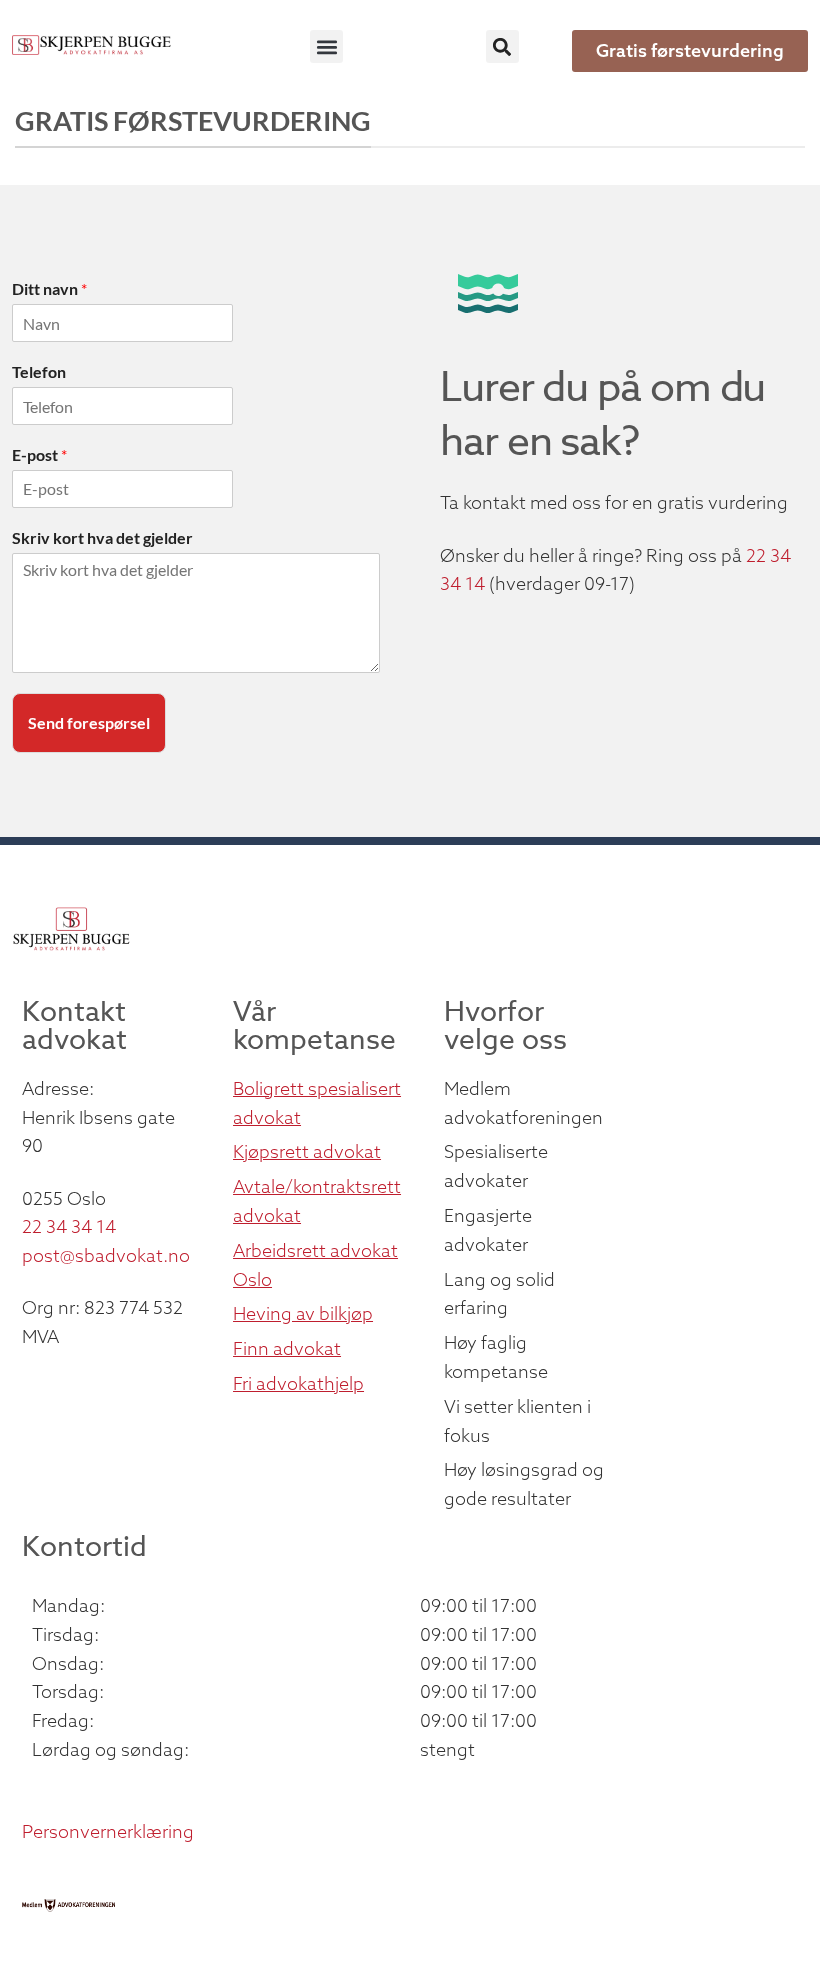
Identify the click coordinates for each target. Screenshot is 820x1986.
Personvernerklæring (108, 1831)
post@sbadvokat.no (106, 1255)
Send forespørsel (89, 722)
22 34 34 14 (69, 1226)
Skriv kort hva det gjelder (102, 537)
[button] (326, 46)
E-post (39, 454)
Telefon (39, 371)
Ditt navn (49, 288)
